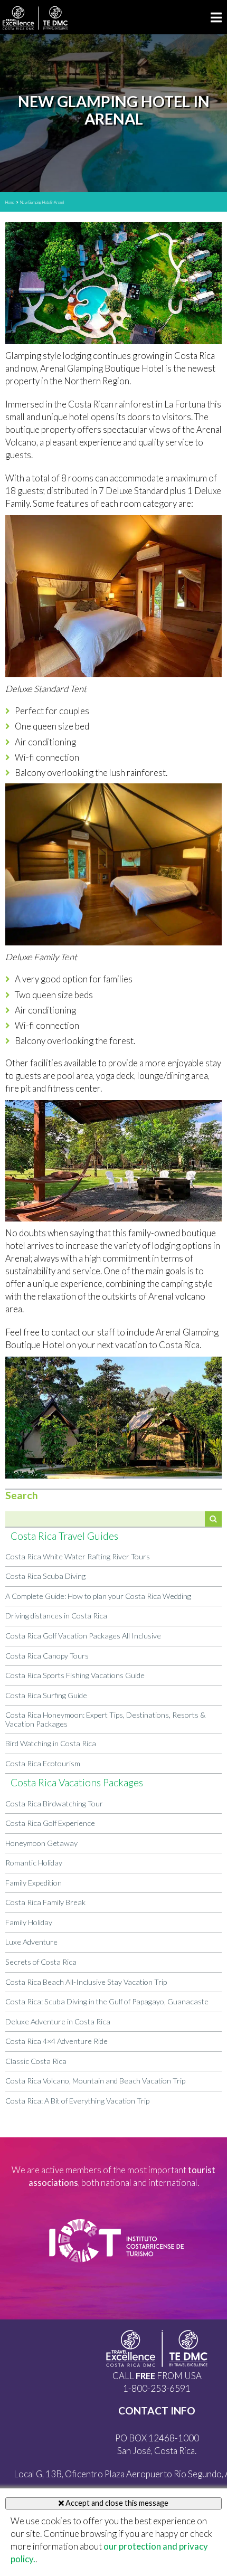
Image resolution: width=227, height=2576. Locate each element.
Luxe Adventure (31, 1942)
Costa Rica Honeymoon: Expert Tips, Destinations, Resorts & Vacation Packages (105, 1719)
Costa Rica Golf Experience (50, 1823)
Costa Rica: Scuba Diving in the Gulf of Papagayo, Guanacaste (107, 2001)
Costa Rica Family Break (45, 1902)
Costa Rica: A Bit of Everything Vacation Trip (77, 2101)
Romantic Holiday (34, 1863)
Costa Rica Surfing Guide (46, 1695)
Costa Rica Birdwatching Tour (54, 1803)
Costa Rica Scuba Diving (45, 1576)
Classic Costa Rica (36, 2061)
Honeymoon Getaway (41, 1843)
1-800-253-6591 (157, 2388)
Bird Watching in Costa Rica (51, 1743)
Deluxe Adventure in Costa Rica (58, 2021)
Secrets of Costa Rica (41, 1962)
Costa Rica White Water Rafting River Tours (78, 1556)
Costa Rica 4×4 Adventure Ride (56, 2041)
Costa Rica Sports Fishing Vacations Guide (75, 1675)
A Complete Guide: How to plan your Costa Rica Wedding (98, 1596)
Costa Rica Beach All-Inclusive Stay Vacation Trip (86, 1982)
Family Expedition (34, 1883)
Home (10, 202)
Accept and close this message (116, 2503)
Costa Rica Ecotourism (43, 1763)
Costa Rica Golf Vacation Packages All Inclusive (83, 1636)
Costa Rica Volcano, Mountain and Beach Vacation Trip (95, 2081)
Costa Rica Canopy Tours (47, 1656)
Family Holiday (29, 1922)
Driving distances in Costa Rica (56, 1616)
